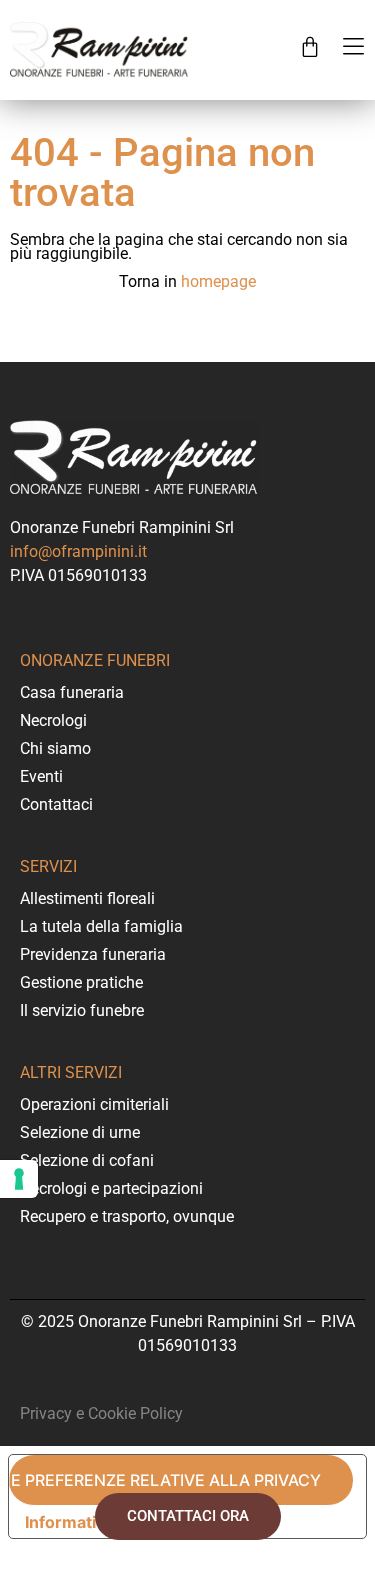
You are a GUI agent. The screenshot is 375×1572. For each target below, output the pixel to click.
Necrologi (53, 720)
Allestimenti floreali (87, 898)
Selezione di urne (80, 1132)
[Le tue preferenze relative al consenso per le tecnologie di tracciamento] (19, 1179)
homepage (218, 281)
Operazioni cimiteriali (94, 1104)
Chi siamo (55, 748)
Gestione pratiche (81, 982)
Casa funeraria (72, 692)
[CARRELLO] (310, 47)
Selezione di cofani (87, 1160)
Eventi (41, 776)
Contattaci (56, 804)
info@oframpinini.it (78, 551)
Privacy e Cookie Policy (101, 1413)
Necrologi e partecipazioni (111, 1188)
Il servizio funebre (82, 1010)
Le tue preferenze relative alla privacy (165, 1480)
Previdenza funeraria (93, 954)
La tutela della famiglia (101, 926)
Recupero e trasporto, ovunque (127, 1216)
